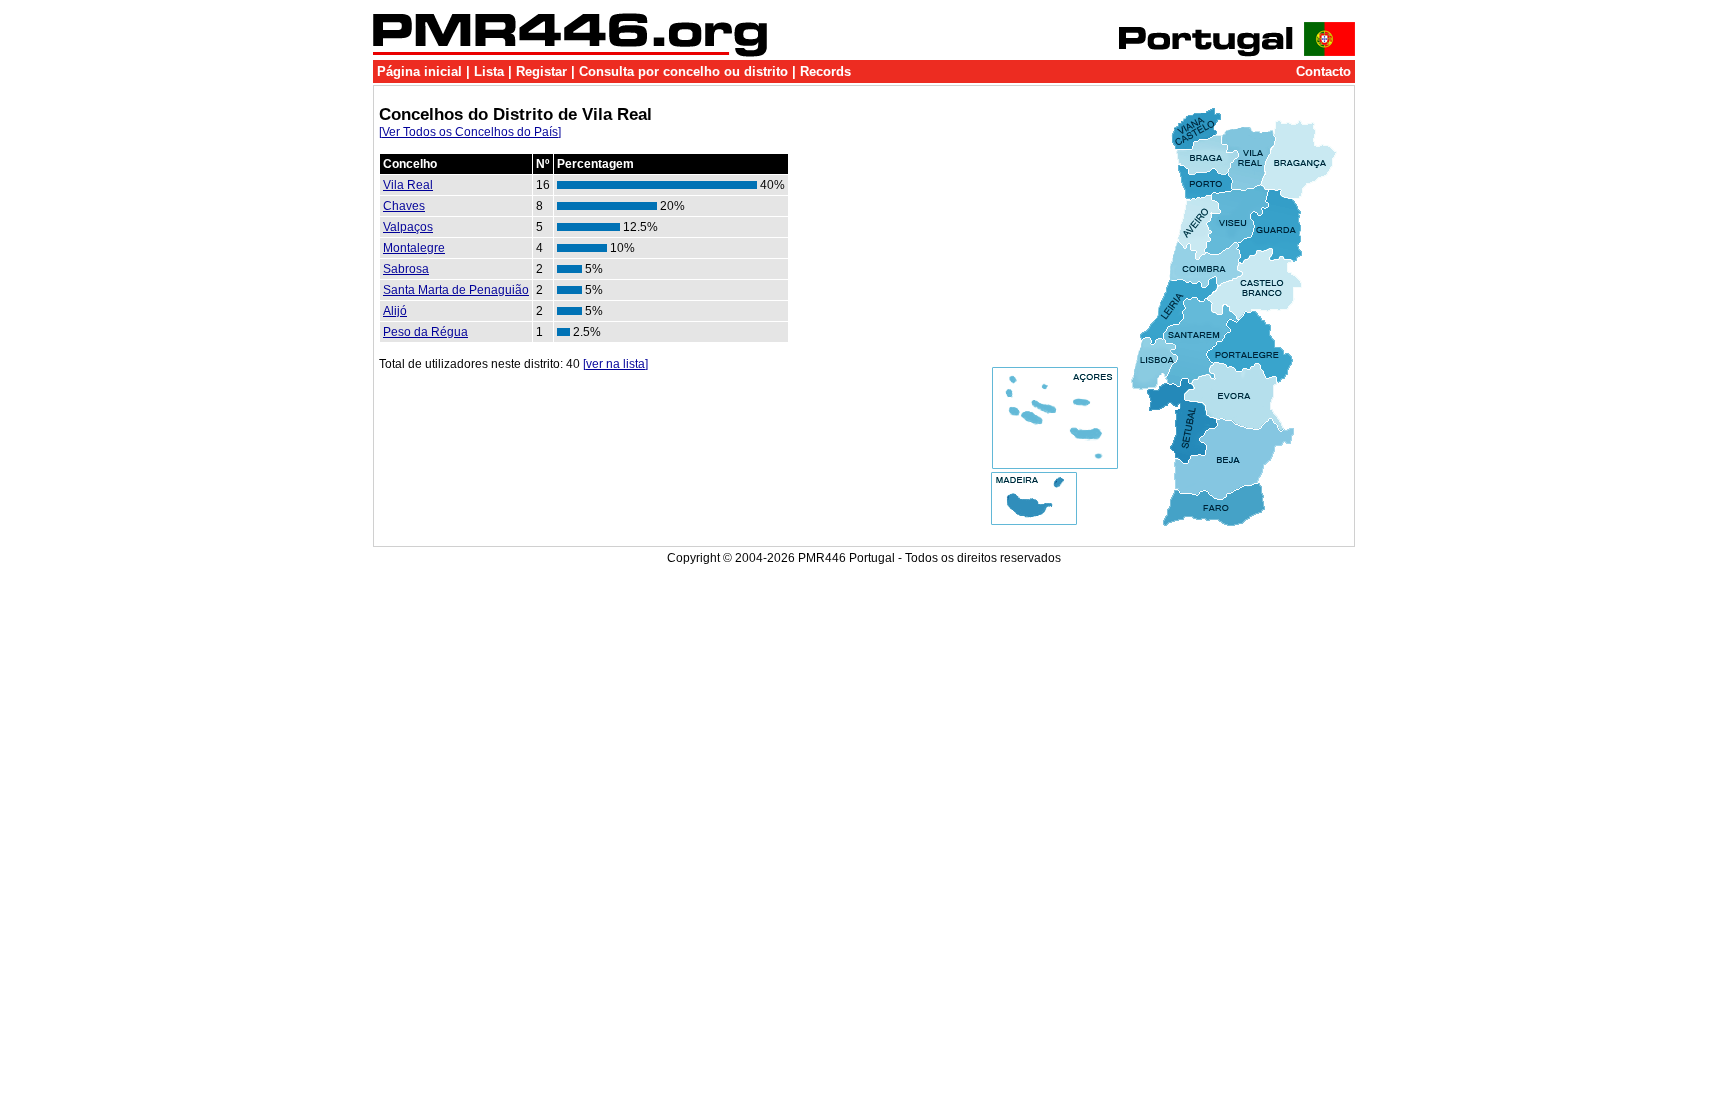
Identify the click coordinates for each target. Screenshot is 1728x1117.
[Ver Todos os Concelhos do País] (470, 132)
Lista (489, 71)
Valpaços (408, 227)
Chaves (404, 206)
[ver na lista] (615, 364)
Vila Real (408, 185)
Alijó (395, 311)
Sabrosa (406, 269)
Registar (541, 71)
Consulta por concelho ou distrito (683, 71)
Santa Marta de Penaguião (456, 290)
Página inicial (419, 71)
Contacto (1323, 71)
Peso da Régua (425, 332)
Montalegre (414, 248)
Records (825, 71)
